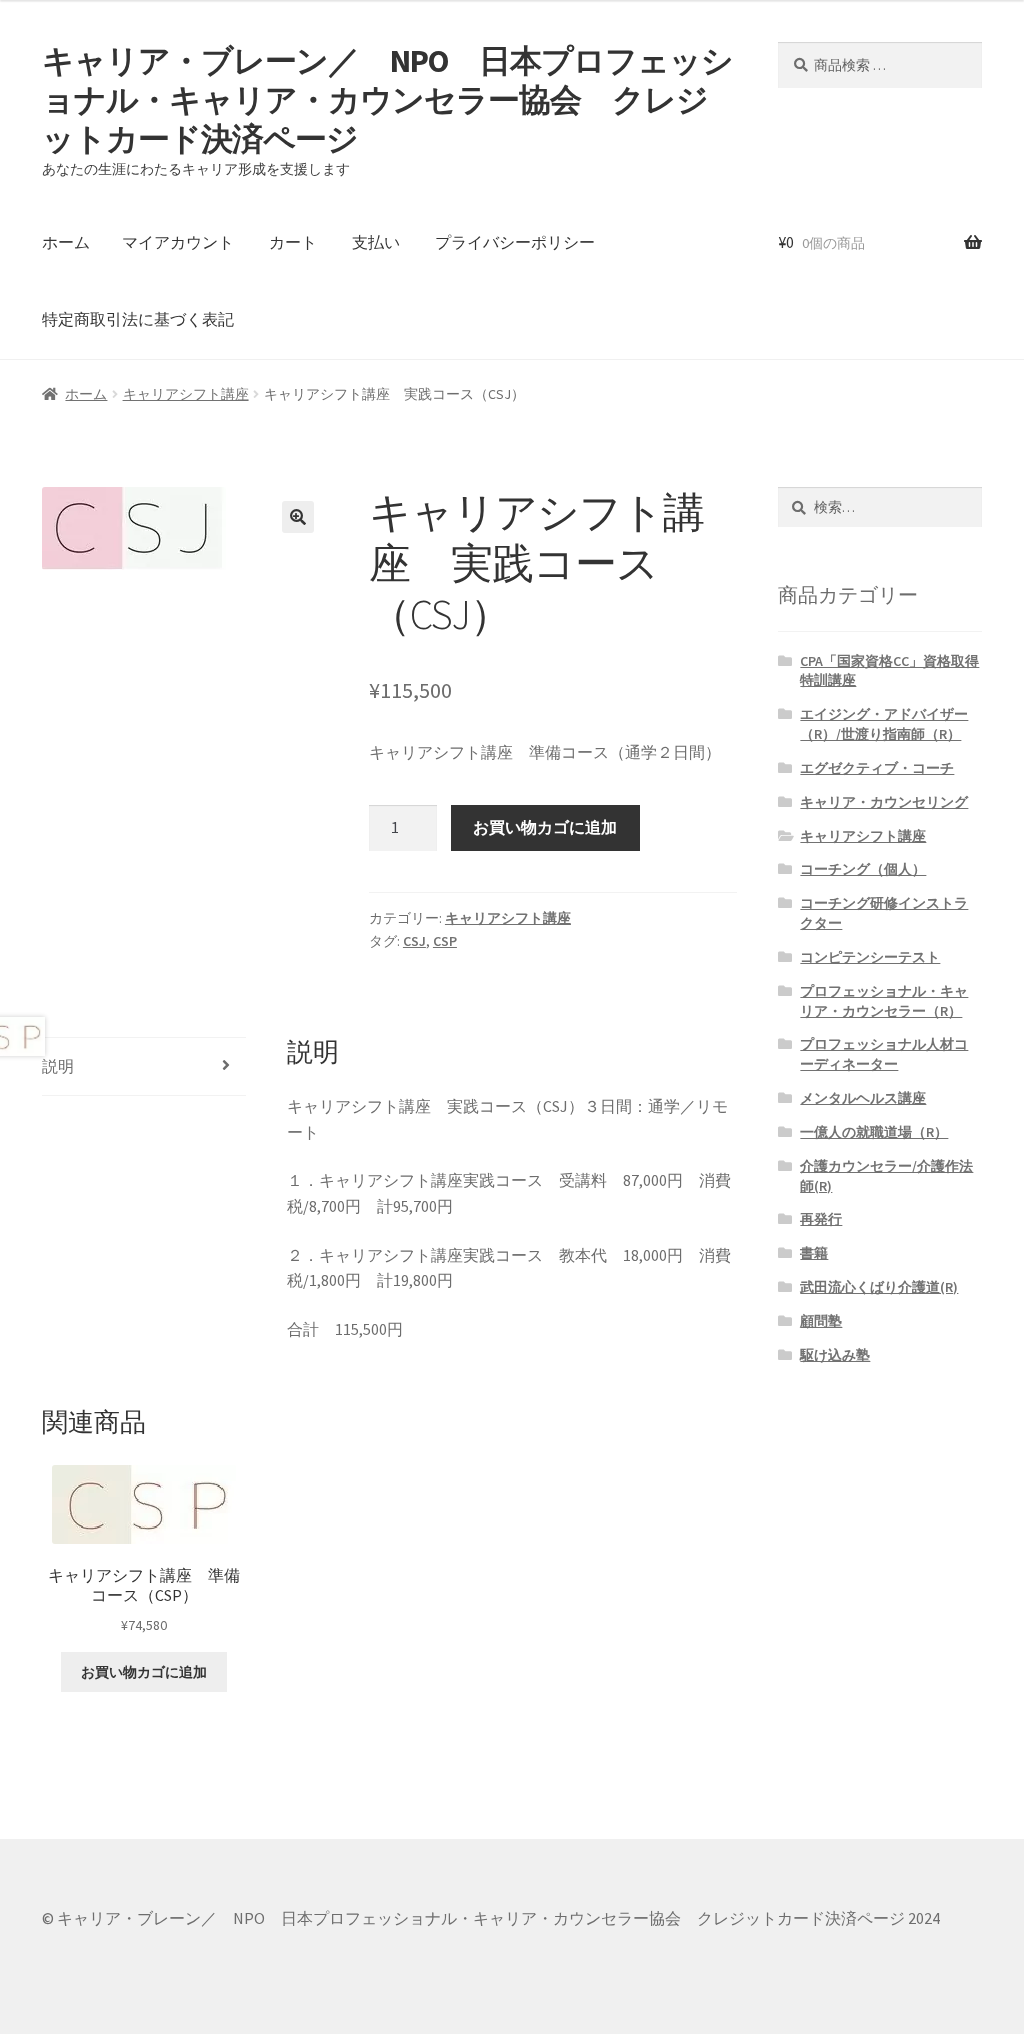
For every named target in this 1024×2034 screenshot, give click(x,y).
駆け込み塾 (835, 1355)
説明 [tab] (58, 1066)
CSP (445, 941)
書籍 (814, 1253)
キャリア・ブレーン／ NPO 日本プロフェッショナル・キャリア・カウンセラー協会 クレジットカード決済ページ (387, 100)
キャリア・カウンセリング (884, 802)
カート (293, 242)
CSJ (414, 941)
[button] (298, 517)
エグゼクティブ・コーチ (877, 768)
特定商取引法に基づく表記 (138, 319)
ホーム (66, 242)
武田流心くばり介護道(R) (879, 1287)
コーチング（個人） (863, 869)
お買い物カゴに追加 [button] (144, 1672)
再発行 (821, 1219)
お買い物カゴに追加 (545, 827)
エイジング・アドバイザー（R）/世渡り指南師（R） (884, 724)
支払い (376, 242)
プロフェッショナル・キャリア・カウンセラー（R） (884, 1001)
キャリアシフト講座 (186, 394)
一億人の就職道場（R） (874, 1132)
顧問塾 (821, 1321)
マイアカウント (178, 242)
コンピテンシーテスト (870, 957)
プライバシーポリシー (515, 242)
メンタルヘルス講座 (863, 1098)
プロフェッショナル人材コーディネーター (884, 1054)
